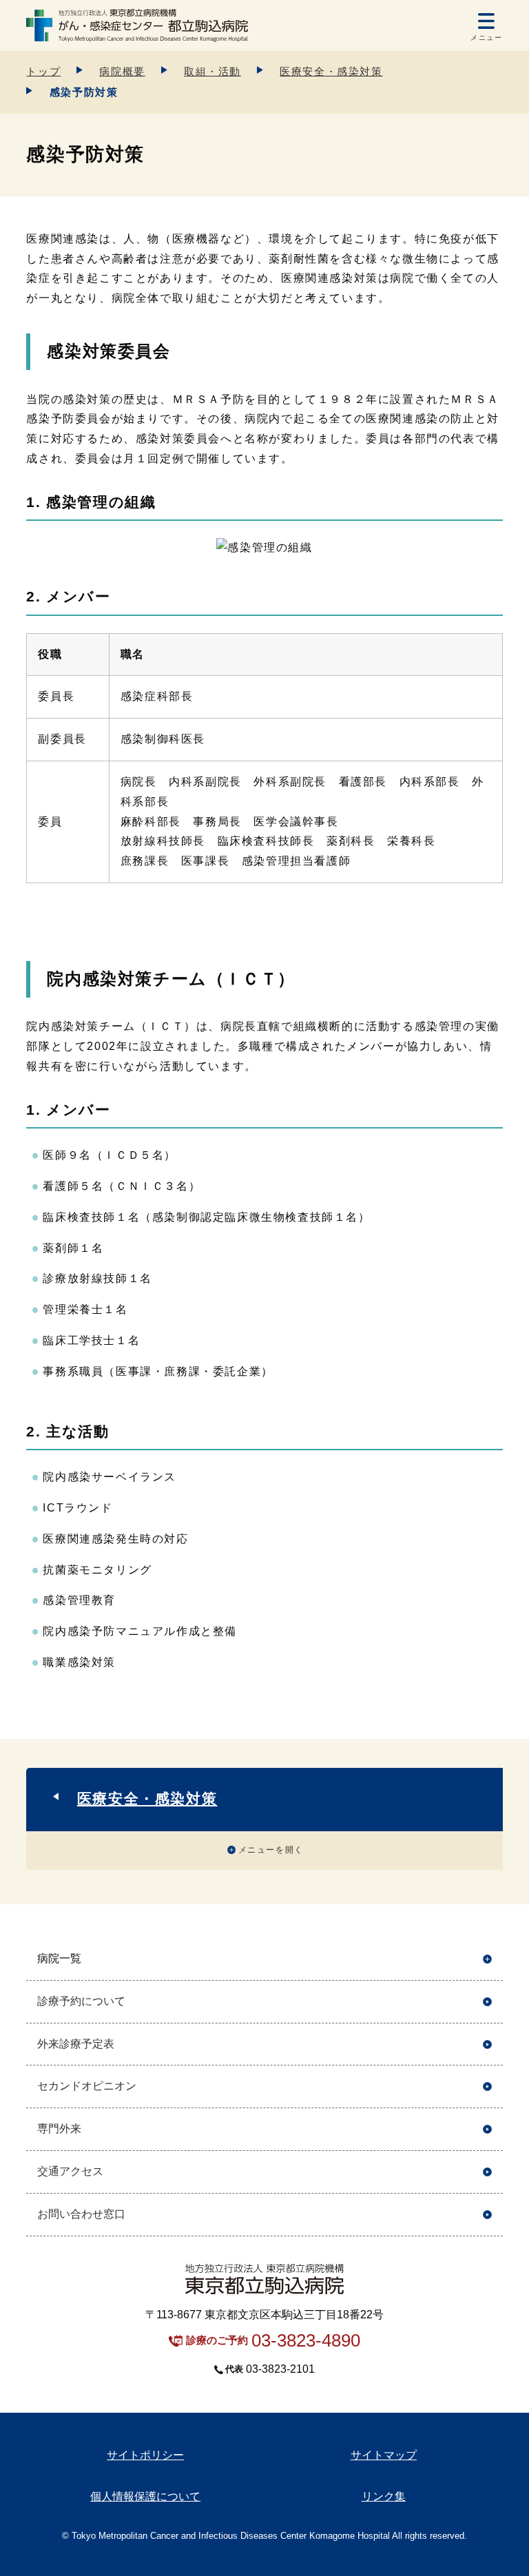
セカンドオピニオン (87, 2086)
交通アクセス (70, 2171)
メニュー (486, 38)
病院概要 (122, 71)
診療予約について (81, 2001)
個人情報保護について (145, 2496)
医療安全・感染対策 (331, 71)
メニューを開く (271, 1850)
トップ (43, 71)
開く (487, 1959)
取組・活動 (212, 71)
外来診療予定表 (76, 2044)
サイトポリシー (145, 2455)
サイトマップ (384, 2455)
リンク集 (384, 2496)
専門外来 (59, 2129)
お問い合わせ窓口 (81, 2214)
